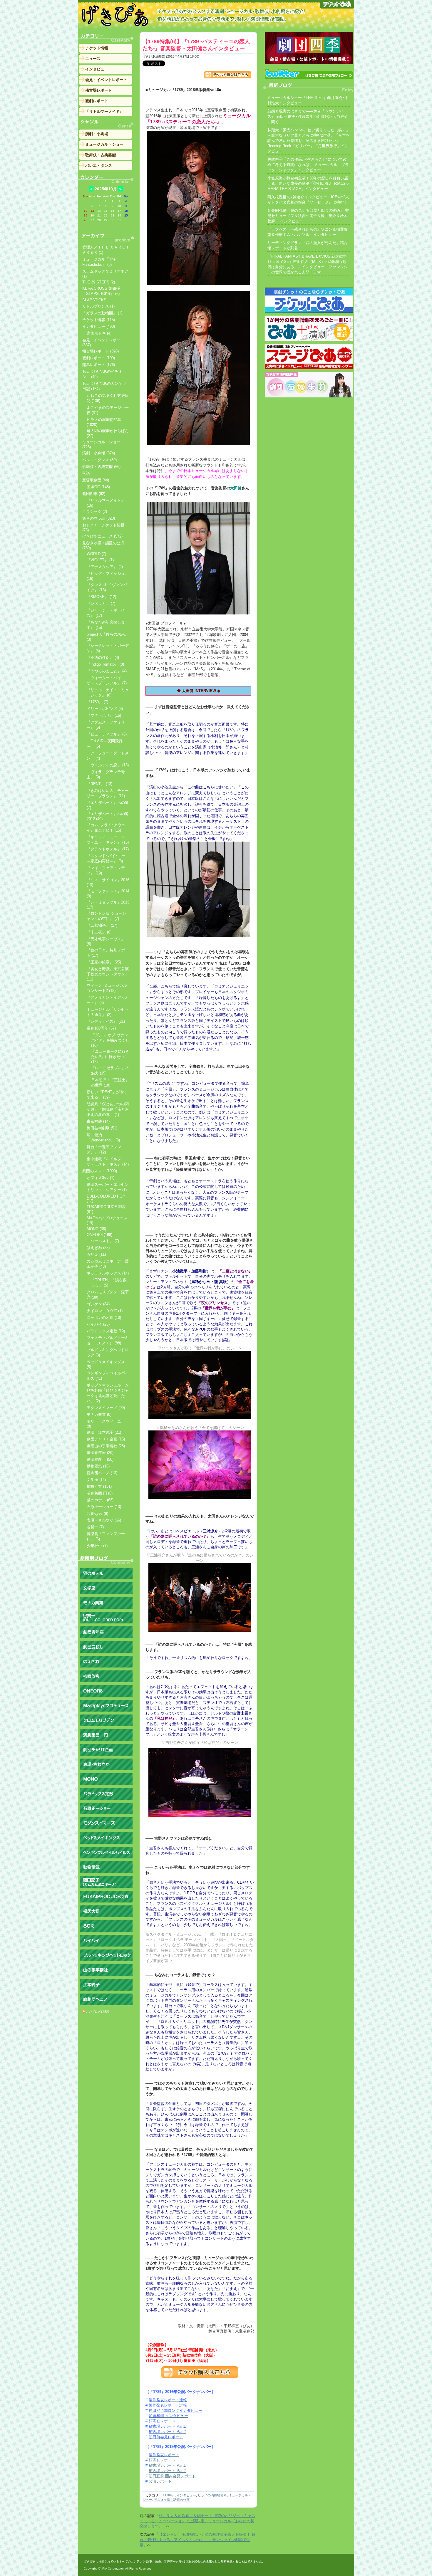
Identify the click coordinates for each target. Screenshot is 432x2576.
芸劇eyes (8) (97, 1513)
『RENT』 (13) (99, 784)
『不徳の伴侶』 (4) (103, 658)
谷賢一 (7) (95, 1527)
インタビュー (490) (99, 326)
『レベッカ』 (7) (101, 603)
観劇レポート (97, 101)
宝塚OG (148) (98, 487)
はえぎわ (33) (98, 1248)
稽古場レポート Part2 (167, 2471)
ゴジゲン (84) (98, 1304)
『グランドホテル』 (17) (108, 849)
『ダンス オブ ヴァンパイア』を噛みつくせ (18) (110, 1040)
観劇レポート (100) (99, 358)
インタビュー (186, 2495)
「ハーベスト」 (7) (103, 1241)
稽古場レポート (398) (101, 351)
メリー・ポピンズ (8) (105, 709)
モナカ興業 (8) (99, 1414)
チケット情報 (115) (99, 320)
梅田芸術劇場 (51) (102, 1128)
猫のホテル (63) (100, 1500)
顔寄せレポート (162, 2460)
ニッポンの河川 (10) (104, 1318)
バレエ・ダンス (99, 166)
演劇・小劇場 (97, 134)
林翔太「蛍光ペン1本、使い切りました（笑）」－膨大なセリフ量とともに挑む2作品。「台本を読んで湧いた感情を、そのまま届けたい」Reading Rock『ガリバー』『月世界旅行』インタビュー (309, 141)
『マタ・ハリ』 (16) (104, 715)
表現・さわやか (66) (104, 1520)
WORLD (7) (96, 554)
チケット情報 (97, 48)
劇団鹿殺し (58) (100, 1459)
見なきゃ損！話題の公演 (172, 2500)
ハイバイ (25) (98, 1324)
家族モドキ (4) (99, 333)
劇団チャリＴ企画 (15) (106, 1439)
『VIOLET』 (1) (100, 560)
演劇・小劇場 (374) (99, 453)
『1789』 (168, 2495)
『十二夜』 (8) (99, 932)
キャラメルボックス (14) (108, 1273)
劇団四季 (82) (94, 494)
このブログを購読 (98, 2012)
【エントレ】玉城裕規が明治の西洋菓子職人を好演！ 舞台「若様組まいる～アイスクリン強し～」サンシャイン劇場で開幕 (197, 2540)
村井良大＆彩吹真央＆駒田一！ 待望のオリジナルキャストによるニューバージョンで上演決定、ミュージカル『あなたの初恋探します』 (197, 2521)
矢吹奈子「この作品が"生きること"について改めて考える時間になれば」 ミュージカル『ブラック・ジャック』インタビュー (308, 165)
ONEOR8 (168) (99, 1235)
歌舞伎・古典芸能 (101, 155)
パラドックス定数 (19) (106, 1331)
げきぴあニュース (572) (102, 536)
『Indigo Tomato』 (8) (105, 664)
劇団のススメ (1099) (100, 1171)
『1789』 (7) (97, 702)
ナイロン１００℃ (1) (105, 1311)
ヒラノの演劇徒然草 (212, 2495)
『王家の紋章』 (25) (104, 962)
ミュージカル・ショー (104, 144)
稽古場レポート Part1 (167, 2465)
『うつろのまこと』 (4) (107, 671)
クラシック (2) (95, 512)
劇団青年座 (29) (100, 1453)
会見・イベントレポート (106, 80)
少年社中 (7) (97, 1546)
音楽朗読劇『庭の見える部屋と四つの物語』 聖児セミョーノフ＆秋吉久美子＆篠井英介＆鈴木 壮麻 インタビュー (308, 216)
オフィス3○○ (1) (101, 1178)
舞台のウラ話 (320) (99, 518)
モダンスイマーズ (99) (106, 1408)
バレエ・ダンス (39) (99, 460)
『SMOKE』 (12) (101, 597)
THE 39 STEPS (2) (99, 282)
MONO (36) (96, 1229)
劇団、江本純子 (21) (104, 1432)
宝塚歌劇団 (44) (96, 480)
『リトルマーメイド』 (104, 111)
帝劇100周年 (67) (101, 1028)
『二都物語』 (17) (102, 925)
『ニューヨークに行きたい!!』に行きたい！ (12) (110, 1057)
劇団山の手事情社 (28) (106, 1446)
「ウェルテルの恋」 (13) (108, 765)
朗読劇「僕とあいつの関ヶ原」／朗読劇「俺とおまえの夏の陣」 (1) (108, 1109)
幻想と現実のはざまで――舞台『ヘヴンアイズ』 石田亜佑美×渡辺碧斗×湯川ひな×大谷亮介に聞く (308, 116)
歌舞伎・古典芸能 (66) (101, 467)
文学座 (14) (96, 1480)
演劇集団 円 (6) (100, 1493)
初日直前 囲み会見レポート (172, 2476)
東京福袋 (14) (98, 1121)
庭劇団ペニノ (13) (102, 1473)
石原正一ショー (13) (104, 1507)
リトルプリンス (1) (98, 306)
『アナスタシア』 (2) (105, 567)
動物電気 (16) (98, 1466)
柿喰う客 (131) (99, 1486)
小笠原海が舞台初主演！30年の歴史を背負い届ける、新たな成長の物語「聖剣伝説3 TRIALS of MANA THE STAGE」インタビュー (309, 183)
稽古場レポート (99, 90)
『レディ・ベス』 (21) (106, 1021)
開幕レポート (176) (99, 365)
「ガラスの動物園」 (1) (102, 313)
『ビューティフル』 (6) (107, 734)
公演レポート (160, 2481)
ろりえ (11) (96, 1254)
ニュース (93, 59)
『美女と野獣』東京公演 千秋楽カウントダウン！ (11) (108, 974)
